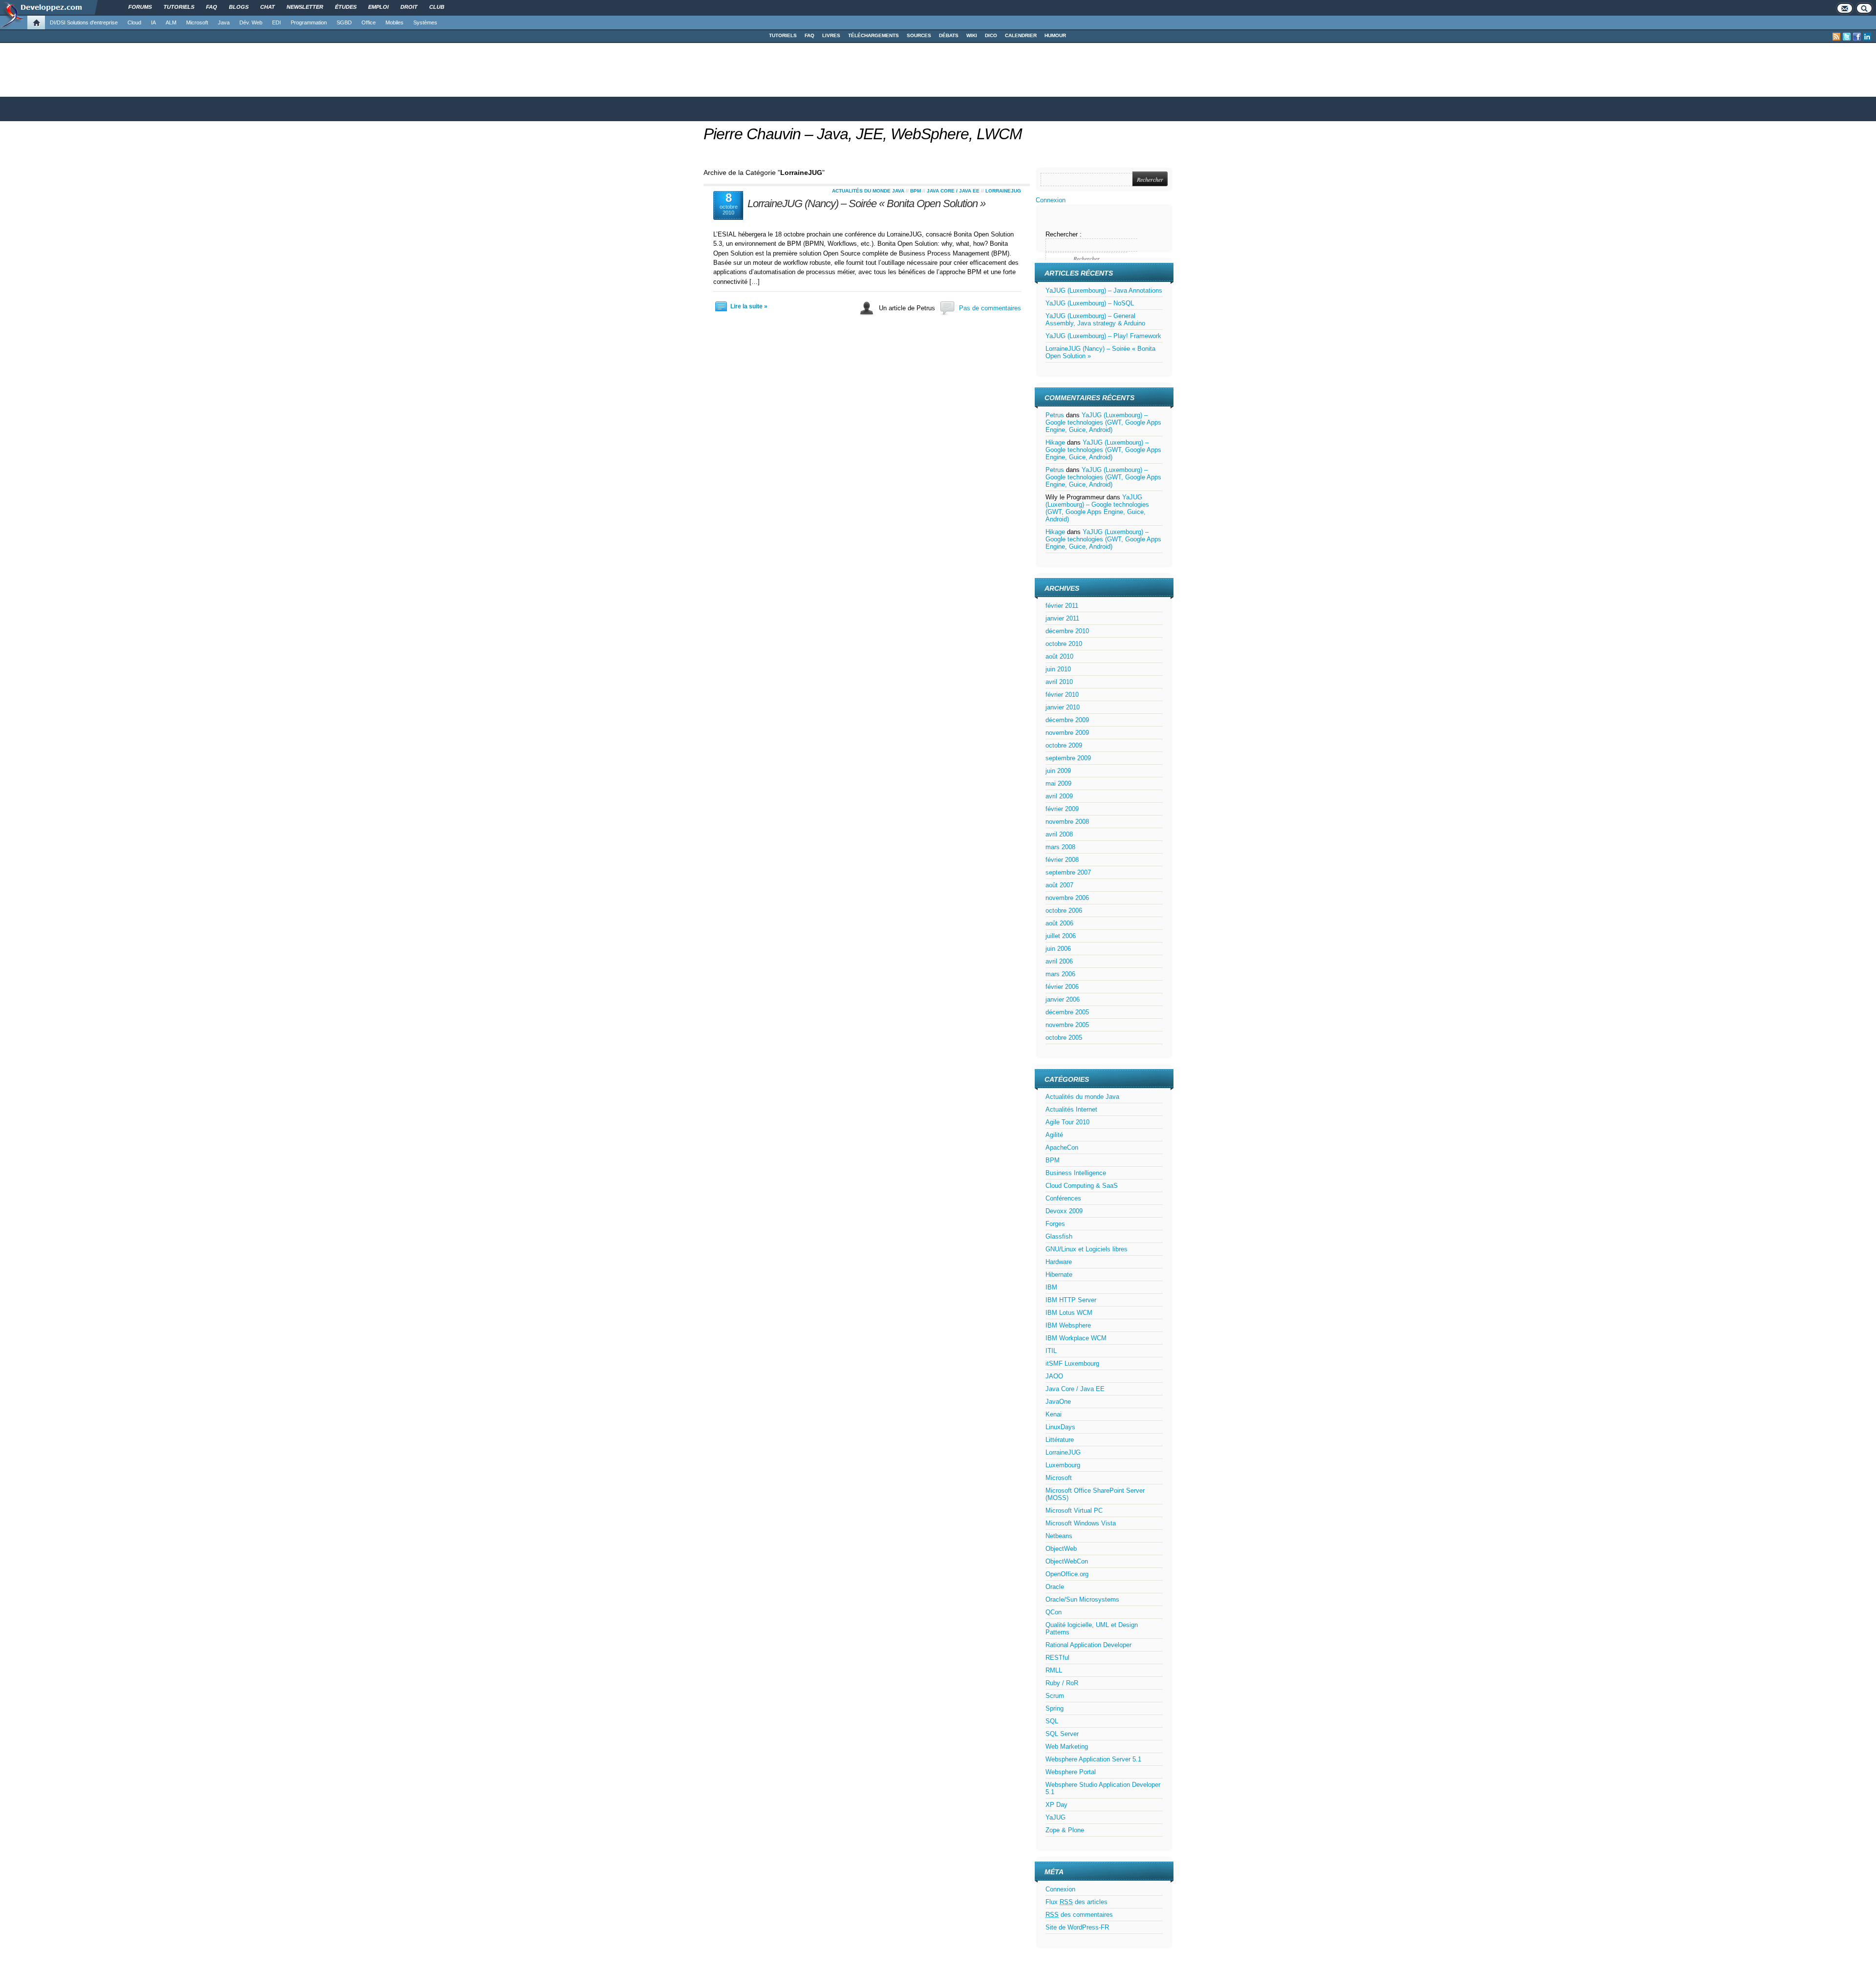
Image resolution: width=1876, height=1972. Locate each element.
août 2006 (1059, 923)
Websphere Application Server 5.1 (1093, 1759)
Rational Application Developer (1088, 1645)
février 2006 (1062, 987)
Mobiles (394, 22)
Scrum (1055, 1696)
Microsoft (197, 22)
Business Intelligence (1076, 1173)
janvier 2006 (1063, 999)
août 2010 (1059, 656)
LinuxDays (1060, 1427)
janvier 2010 (1063, 707)
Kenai (1054, 1414)
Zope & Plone (1065, 1830)
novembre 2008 (1067, 822)
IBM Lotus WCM (1069, 1313)
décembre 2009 (1067, 720)
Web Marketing (1067, 1747)
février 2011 (1062, 606)
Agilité (1054, 1135)
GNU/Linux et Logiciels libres (1087, 1249)
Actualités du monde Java (868, 191)
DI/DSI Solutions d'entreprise (84, 22)
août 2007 (1059, 885)
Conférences (1063, 1198)
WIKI (972, 35)
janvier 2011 (1062, 618)
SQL (1052, 1721)
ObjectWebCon (1067, 1561)
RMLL (1054, 1670)
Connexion (1051, 200)
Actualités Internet (1071, 1109)
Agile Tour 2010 (1067, 1122)
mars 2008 (1060, 847)
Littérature (1060, 1440)
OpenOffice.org (1067, 1574)
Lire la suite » (749, 306)
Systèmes (425, 22)
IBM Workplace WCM (1076, 1338)
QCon (1054, 1612)
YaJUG (1055, 1817)
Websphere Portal (1071, 1772)
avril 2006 (1059, 961)
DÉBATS (949, 35)
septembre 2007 (1068, 872)
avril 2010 (1059, 682)
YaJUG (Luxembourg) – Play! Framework (1103, 336)
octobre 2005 (1064, 1038)
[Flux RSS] (1836, 37)
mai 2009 (1058, 783)
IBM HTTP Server (1071, 1300)
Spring (1055, 1708)
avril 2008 (1059, 834)
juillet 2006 (1061, 936)
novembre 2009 (1067, 733)
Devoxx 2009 (1064, 1211)
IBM (1051, 1287)
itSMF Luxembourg (1072, 1363)
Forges (1055, 1224)
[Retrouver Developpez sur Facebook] (1857, 37)
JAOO (1054, 1376)
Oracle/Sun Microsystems (1082, 1599)
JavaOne (1058, 1402)
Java (224, 22)
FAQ (810, 35)
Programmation (309, 22)
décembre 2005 (1067, 1012)
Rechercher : (1064, 234)
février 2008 (1062, 860)
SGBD (344, 22)
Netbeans (1059, 1536)
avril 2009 (1059, 796)
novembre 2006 (1067, 898)
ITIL (1051, 1351)
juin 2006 (1058, 949)
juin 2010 (1058, 669)
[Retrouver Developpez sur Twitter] (1847, 37)
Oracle (1055, 1587)
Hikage (1055, 442)
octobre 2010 (1064, 644)
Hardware (1059, 1262)
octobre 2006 (1064, 911)
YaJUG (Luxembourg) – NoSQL (1090, 303)
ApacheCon (1062, 1147)
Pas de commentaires (990, 308)
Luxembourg (1063, 1465)
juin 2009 (1058, 771)
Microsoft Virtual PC (1074, 1511)
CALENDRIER (1021, 35)
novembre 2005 (1067, 1025)
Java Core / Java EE (953, 191)
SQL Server (1062, 1734)
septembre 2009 (1068, 758)
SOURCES (919, 35)
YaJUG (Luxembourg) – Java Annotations (1104, 290)
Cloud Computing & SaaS (1082, 1186)
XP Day (1056, 1805)
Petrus (1055, 415)
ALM (171, 22)
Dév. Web (251, 22)
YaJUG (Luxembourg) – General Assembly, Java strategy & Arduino (1095, 320)
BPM (916, 191)
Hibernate (1059, 1275)
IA (153, 22)
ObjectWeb (1061, 1549)
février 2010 (1062, 695)
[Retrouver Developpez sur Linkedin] (1867, 37)
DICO (991, 35)
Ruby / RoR (1062, 1683)
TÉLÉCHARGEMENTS (874, 35)
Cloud (134, 22)
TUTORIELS (783, 35)
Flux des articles (1077, 1902)
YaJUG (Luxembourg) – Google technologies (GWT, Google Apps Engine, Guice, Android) (1103, 422)
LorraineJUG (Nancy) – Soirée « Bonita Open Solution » (866, 204)
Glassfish (1059, 1236)
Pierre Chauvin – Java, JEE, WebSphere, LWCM (863, 134)
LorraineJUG (1003, 191)
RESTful (1057, 1658)
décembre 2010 (1067, 631)
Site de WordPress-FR (1077, 1927)
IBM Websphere (1068, 1325)
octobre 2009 (1064, 745)
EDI (277, 22)
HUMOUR (1055, 35)
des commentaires (1079, 1915)
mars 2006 (1060, 974)
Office (369, 22)
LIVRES (831, 35)
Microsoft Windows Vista (1081, 1523)
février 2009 (1062, 809)
